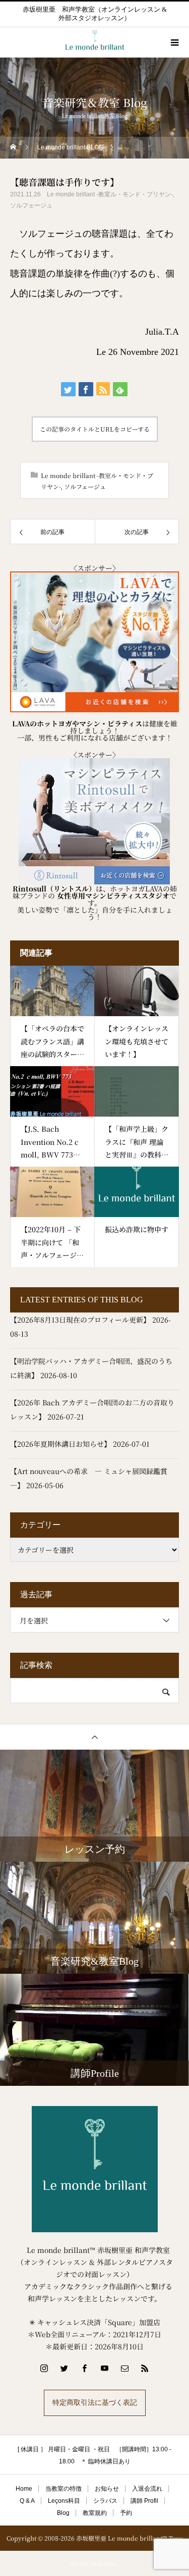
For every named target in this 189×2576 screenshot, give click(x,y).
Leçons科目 (64, 2501)
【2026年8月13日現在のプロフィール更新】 (80, 1320)
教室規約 (95, 2513)
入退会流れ (147, 2489)
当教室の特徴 (64, 2489)
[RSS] (145, 2368)
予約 (126, 2513)
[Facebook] (85, 2368)
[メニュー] (174, 42)
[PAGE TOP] (94, 1737)
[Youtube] (105, 2368)
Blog (63, 2513)
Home (24, 2489)
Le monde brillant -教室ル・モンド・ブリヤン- (110, 194)
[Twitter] (65, 2368)
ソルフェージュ (31, 205)
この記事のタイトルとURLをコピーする (95, 429)
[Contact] (125, 2368)
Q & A (27, 2501)
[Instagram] (44, 2368)
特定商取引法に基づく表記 (95, 2403)
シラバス (105, 2501)
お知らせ (107, 2489)
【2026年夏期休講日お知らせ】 (60, 1444)
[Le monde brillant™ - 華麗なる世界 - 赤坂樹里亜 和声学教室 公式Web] (94, 2169)
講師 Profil (144, 2501)
